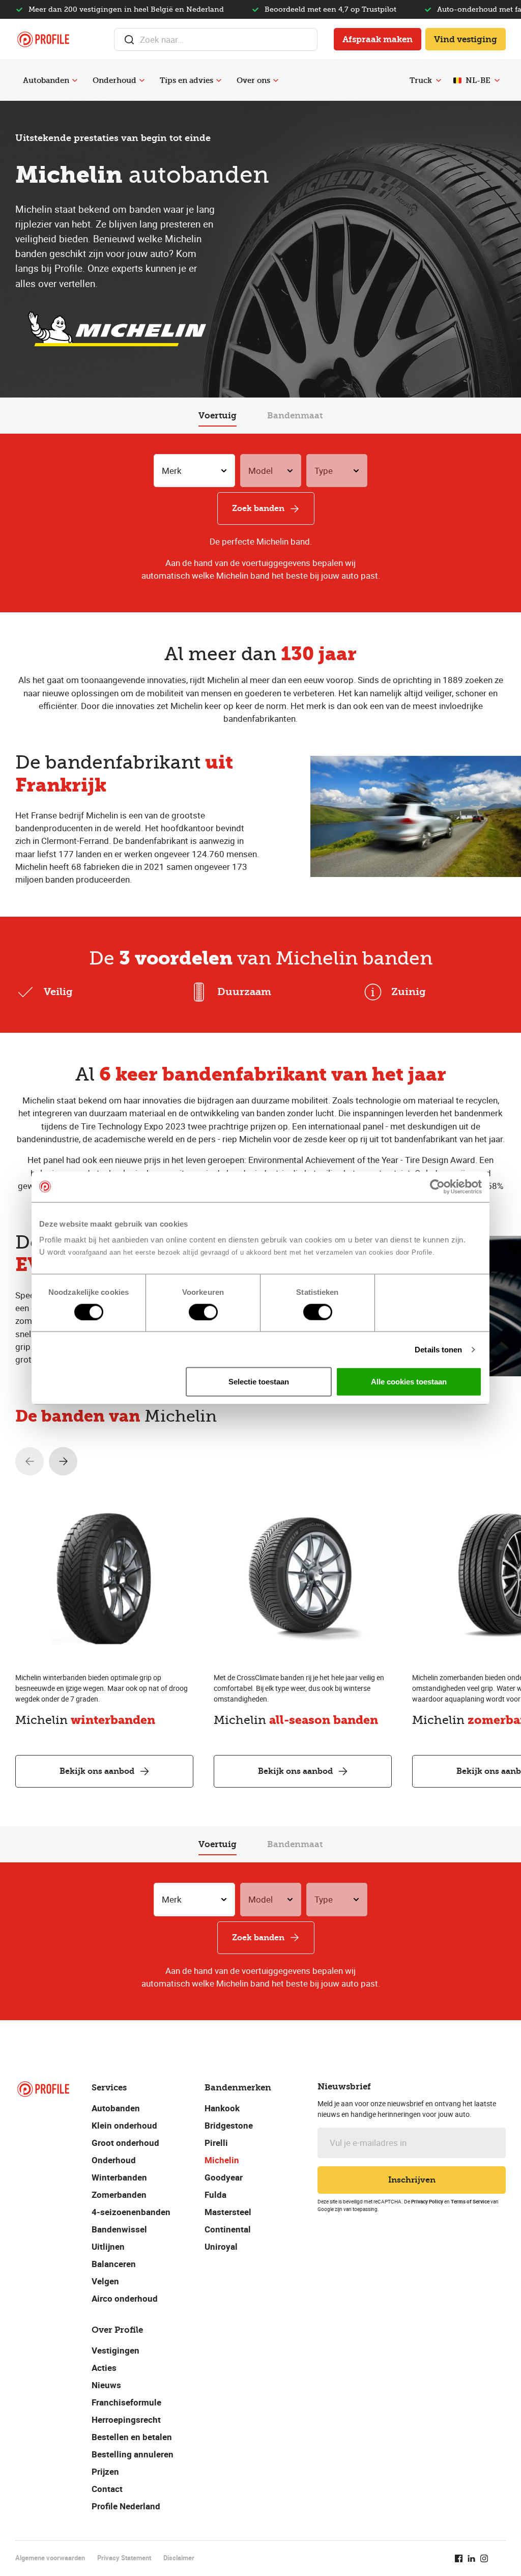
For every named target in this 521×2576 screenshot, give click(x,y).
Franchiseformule (126, 2402)
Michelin (222, 2160)
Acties (104, 2368)
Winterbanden (119, 2177)
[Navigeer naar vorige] (30, 1461)
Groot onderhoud (125, 2143)
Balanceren (114, 2264)
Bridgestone (229, 2125)
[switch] (203, 1312)
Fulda (215, 2195)
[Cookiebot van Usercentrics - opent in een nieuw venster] (437, 1186)
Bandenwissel (119, 2229)
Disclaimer (179, 2558)
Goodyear (224, 2177)
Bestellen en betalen (132, 2437)
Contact (107, 2489)
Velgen (105, 2281)
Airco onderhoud (125, 2298)
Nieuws (106, 2385)
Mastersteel (228, 2212)
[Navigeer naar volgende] (63, 1461)
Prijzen (105, 2471)
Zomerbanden (119, 2195)
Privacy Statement (124, 2558)
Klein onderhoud (124, 2125)
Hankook (222, 2108)
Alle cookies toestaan (409, 1382)
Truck (421, 80)
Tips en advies (186, 80)
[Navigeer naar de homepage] (43, 39)
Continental (228, 2229)
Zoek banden (258, 508)
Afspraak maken (378, 39)
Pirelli (216, 2143)
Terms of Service (470, 2201)
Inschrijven (412, 2180)
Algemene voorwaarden (50, 2558)
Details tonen (438, 1349)
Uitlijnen (108, 2246)
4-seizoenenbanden (131, 2212)
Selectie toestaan (259, 1382)
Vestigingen (115, 2350)
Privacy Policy (427, 2201)
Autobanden (46, 80)
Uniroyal (221, 2246)
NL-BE (478, 80)
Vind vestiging (466, 39)
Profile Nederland (126, 2506)
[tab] (218, 416)
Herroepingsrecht (126, 2419)
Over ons (253, 80)
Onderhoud (114, 80)
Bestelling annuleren (133, 2454)
